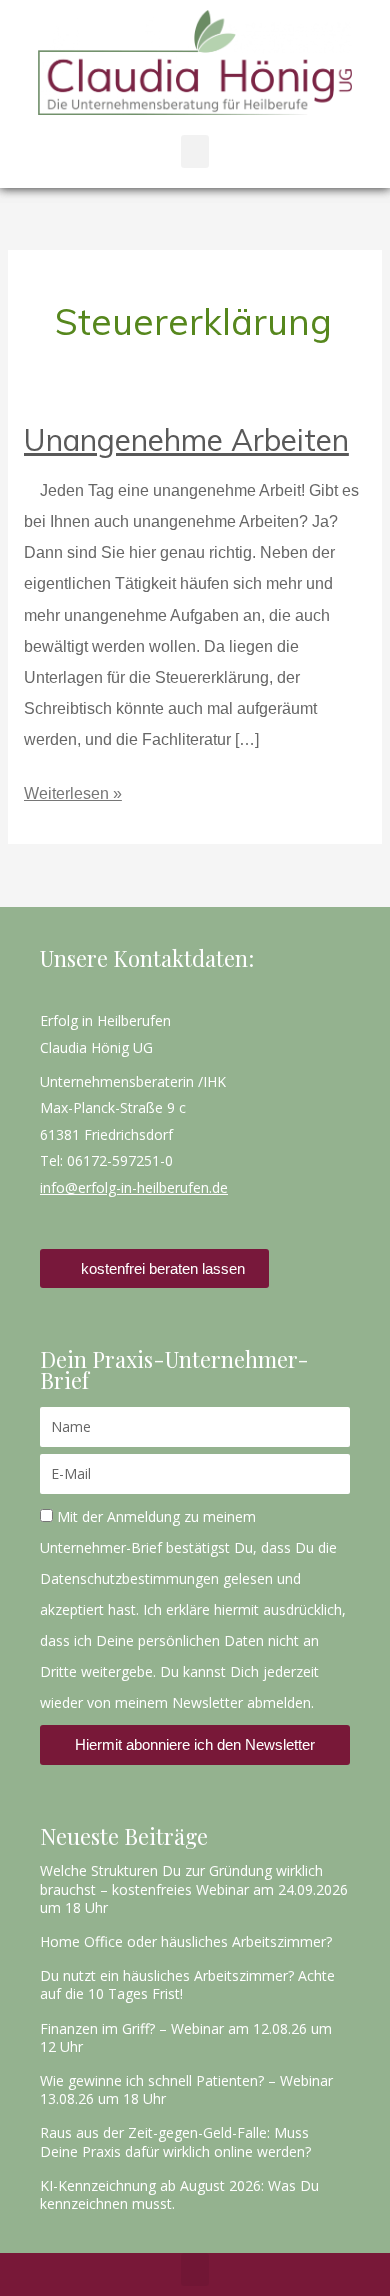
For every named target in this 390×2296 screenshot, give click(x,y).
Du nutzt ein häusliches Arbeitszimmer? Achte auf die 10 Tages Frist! (187, 1984)
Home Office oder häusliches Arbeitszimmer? (186, 1941)
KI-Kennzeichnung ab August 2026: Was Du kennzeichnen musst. (179, 2194)
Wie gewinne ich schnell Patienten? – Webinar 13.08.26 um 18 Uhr (186, 2089)
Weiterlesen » (73, 790)
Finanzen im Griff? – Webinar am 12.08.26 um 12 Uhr (186, 2037)
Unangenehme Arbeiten (186, 440)
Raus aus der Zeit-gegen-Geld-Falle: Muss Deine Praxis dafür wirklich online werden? (175, 2141)
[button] (195, 151)
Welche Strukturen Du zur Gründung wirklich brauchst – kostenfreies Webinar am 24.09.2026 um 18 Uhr (194, 1888)
